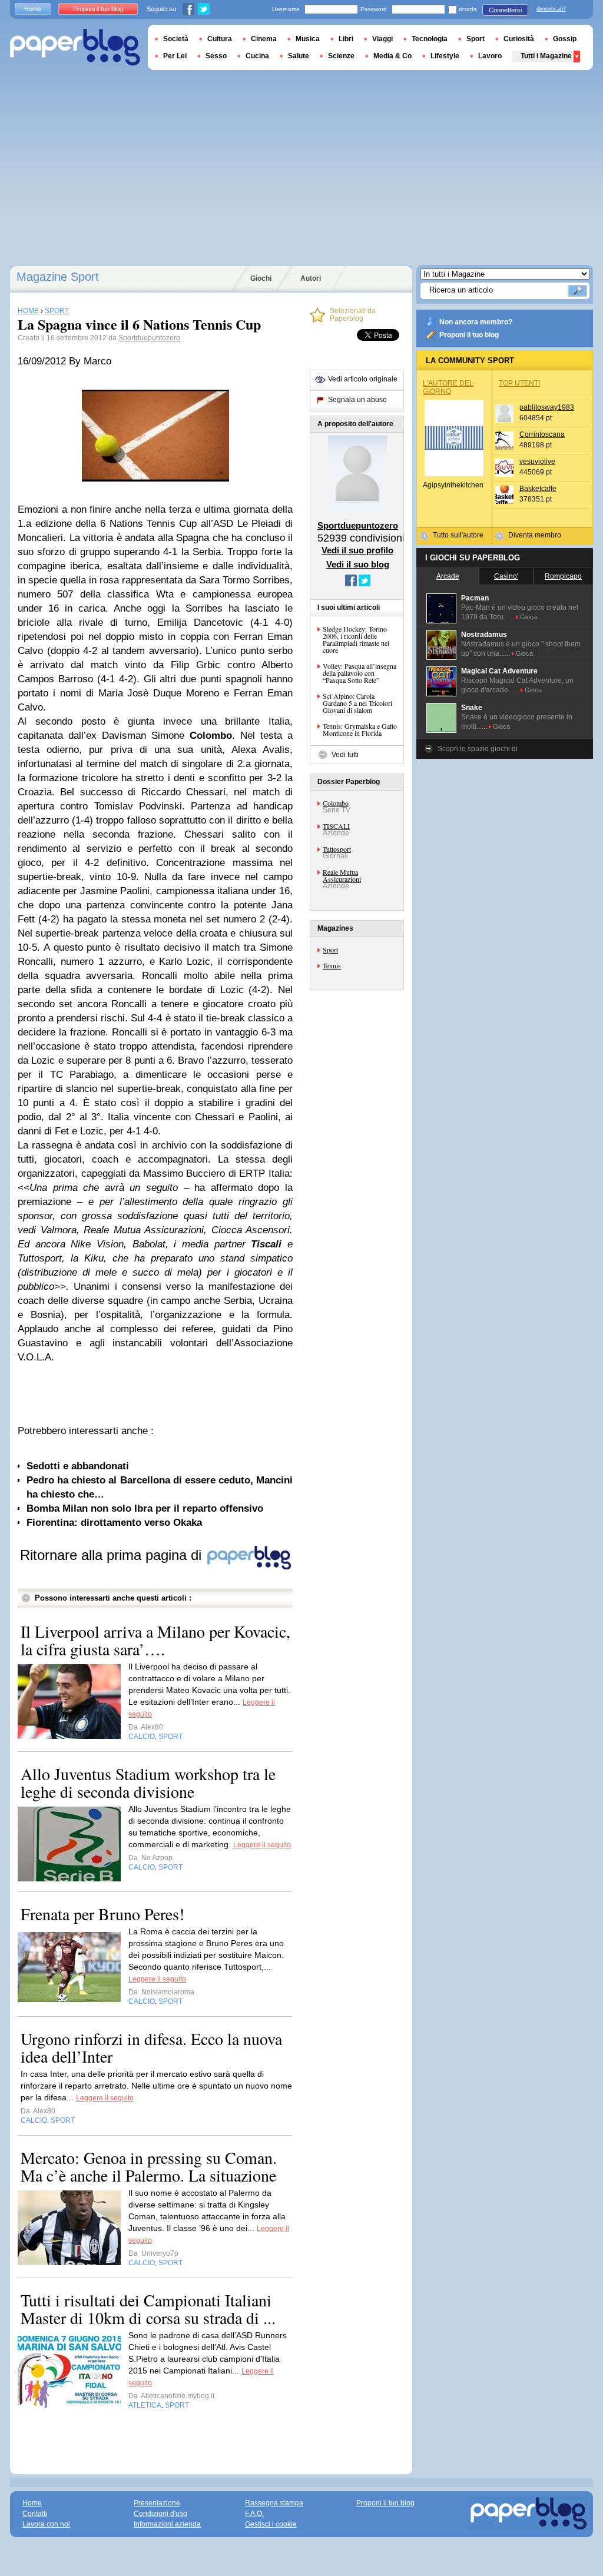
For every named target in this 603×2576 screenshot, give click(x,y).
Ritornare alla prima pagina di (113, 1555)
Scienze (341, 56)
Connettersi (505, 10)
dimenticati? (551, 9)
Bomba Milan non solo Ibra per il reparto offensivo (145, 1508)
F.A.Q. (254, 2514)
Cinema (264, 39)
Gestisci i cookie (271, 2524)
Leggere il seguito (262, 1845)
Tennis (332, 965)
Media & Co (392, 56)
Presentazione (157, 2503)
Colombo (336, 803)
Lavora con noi (46, 2524)
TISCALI (336, 826)
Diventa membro (535, 535)
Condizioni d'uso (160, 2514)
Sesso (216, 56)
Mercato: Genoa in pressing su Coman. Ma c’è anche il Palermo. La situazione (149, 2166)
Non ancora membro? (476, 322)
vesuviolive (537, 462)
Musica (308, 39)
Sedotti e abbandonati (78, 1466)
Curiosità (519, 39)
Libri (346, 39)
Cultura (220, 39)
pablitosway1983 (547, 407)
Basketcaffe (538, 489)
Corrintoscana (542, 434)
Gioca (529, 617)
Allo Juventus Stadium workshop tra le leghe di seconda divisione (148, 1782)
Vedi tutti (345, 755)
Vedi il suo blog (358, 564)
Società (176, 39)
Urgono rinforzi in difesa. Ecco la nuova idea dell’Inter (151, 2047)
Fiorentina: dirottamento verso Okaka (114, 1523)
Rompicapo (563, 576)
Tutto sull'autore (458, 535)
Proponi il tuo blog (469, 335)
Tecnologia (430, 39)
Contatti (35, 2514)
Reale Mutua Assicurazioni (342, 875)
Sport (330, 950)
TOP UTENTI (519, 383)
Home (33, 9)
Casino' (506, 576)
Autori (311, 278)
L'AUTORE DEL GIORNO (448, 387)
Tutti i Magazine (546, 56)
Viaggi (382, 39)
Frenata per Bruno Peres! (102, 1914)
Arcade (448, 576)
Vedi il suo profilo (357, 550)
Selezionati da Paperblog (353, 315)
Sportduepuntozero (149, 338)
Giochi (261, 278)
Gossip (565, 39)
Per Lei (175, 56)
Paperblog (75, 47)
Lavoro (490, 56)
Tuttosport (337, 849)
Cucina (257, 56)
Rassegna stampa (274, 2503)
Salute (299, 56)
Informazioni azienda (167, 2524)
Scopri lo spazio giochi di (478, 749)
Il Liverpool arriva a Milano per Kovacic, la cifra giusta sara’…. (155, 1640)
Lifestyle (445, 56)
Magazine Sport (58, 277)
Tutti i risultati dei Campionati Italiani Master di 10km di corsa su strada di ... (148, 2309)
